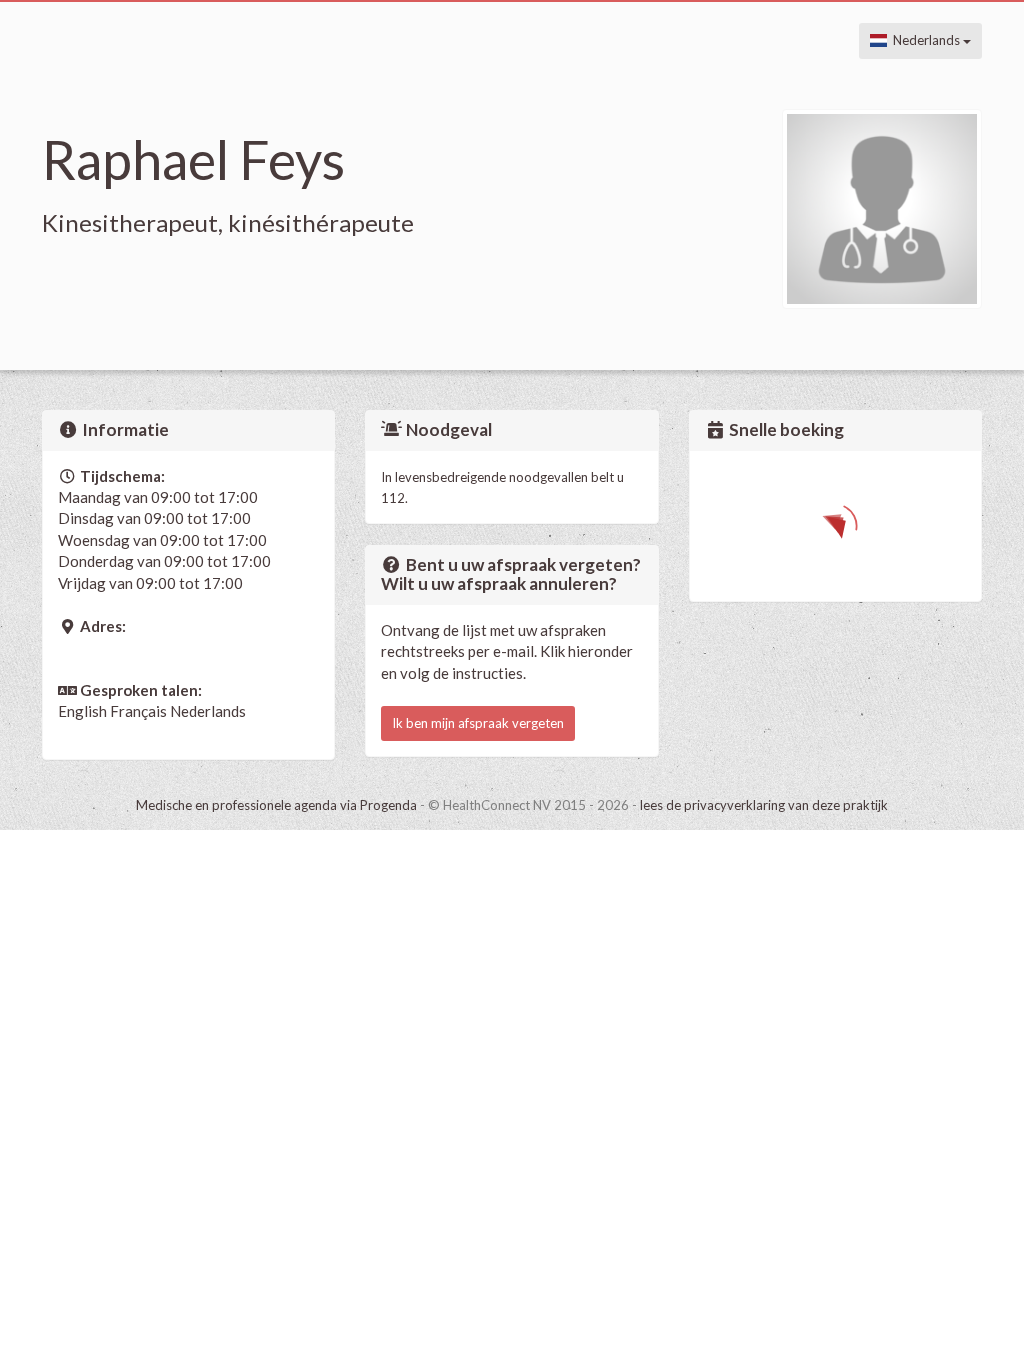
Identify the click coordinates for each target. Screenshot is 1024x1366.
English (82, 711)
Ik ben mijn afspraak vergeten (478, 723)
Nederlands (925, 40)
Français (138, 711)
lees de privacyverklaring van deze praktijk (764, 805)
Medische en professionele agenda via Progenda (276, 805)
